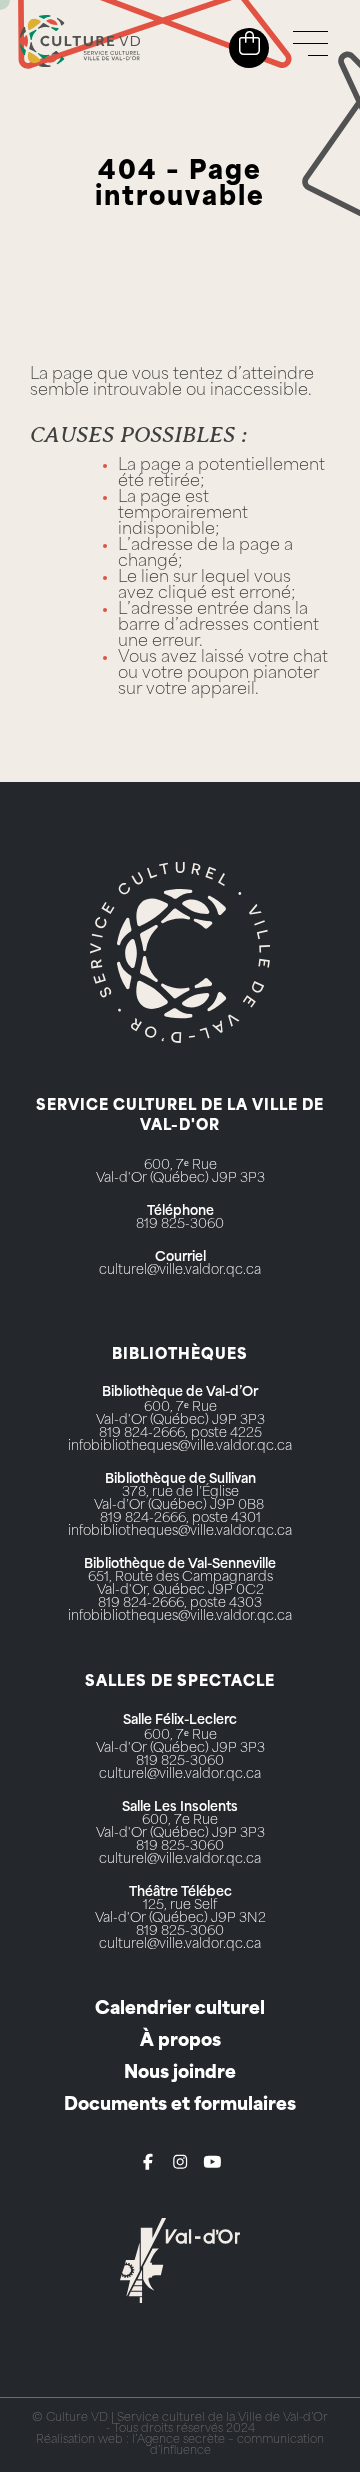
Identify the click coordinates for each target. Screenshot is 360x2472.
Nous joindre (180, 2073)
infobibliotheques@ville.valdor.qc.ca (180, 1446)
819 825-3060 (180, 1224)
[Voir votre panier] (249, 44)
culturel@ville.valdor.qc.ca (180, 1270)
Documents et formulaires (180, 2105)
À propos (180, 2041)
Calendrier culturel (180, 2009)
